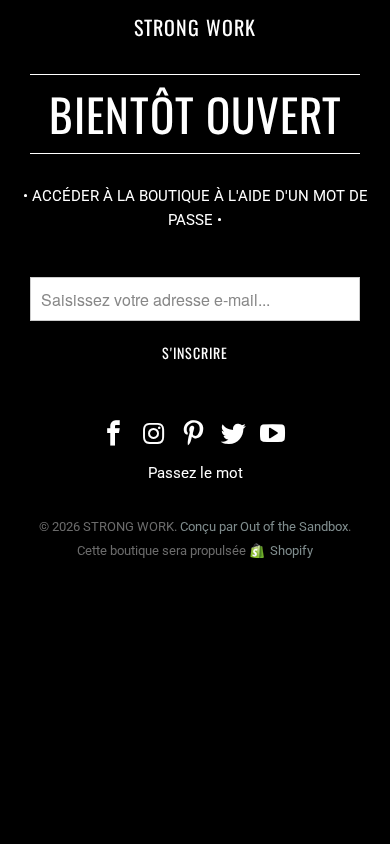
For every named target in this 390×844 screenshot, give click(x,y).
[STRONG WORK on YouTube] (274, 435)
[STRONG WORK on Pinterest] (194, 435)
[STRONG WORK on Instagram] (154, 435)
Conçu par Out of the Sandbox (264, 526)
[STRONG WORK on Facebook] (115, 435)
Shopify (291, 550)
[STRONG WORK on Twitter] (234, 435)
